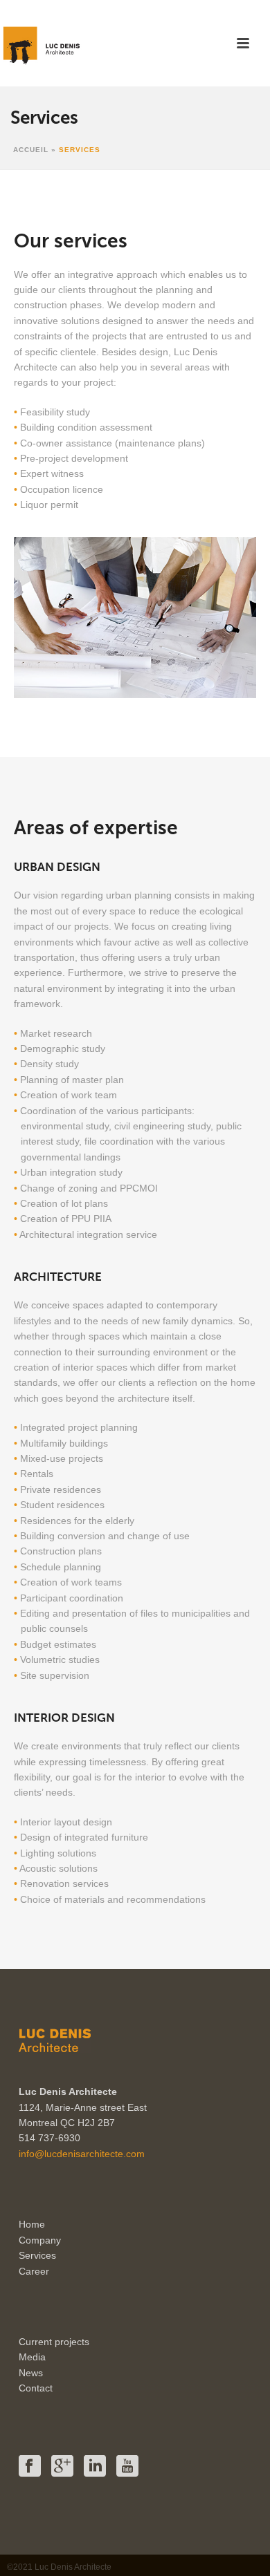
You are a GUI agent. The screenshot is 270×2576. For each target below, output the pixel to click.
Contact (36, 2388)
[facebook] (30, 2467)
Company (40, 2240)
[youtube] (127, 2467)
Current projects (54, 2342)
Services (37, 2255)
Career (34, 2271)
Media (32, 2357)
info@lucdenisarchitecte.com (82, 2154)
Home (32, 2224)
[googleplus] (62, 2467)
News (31, 2373)
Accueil (31, 150)
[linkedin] (95, 2467)
